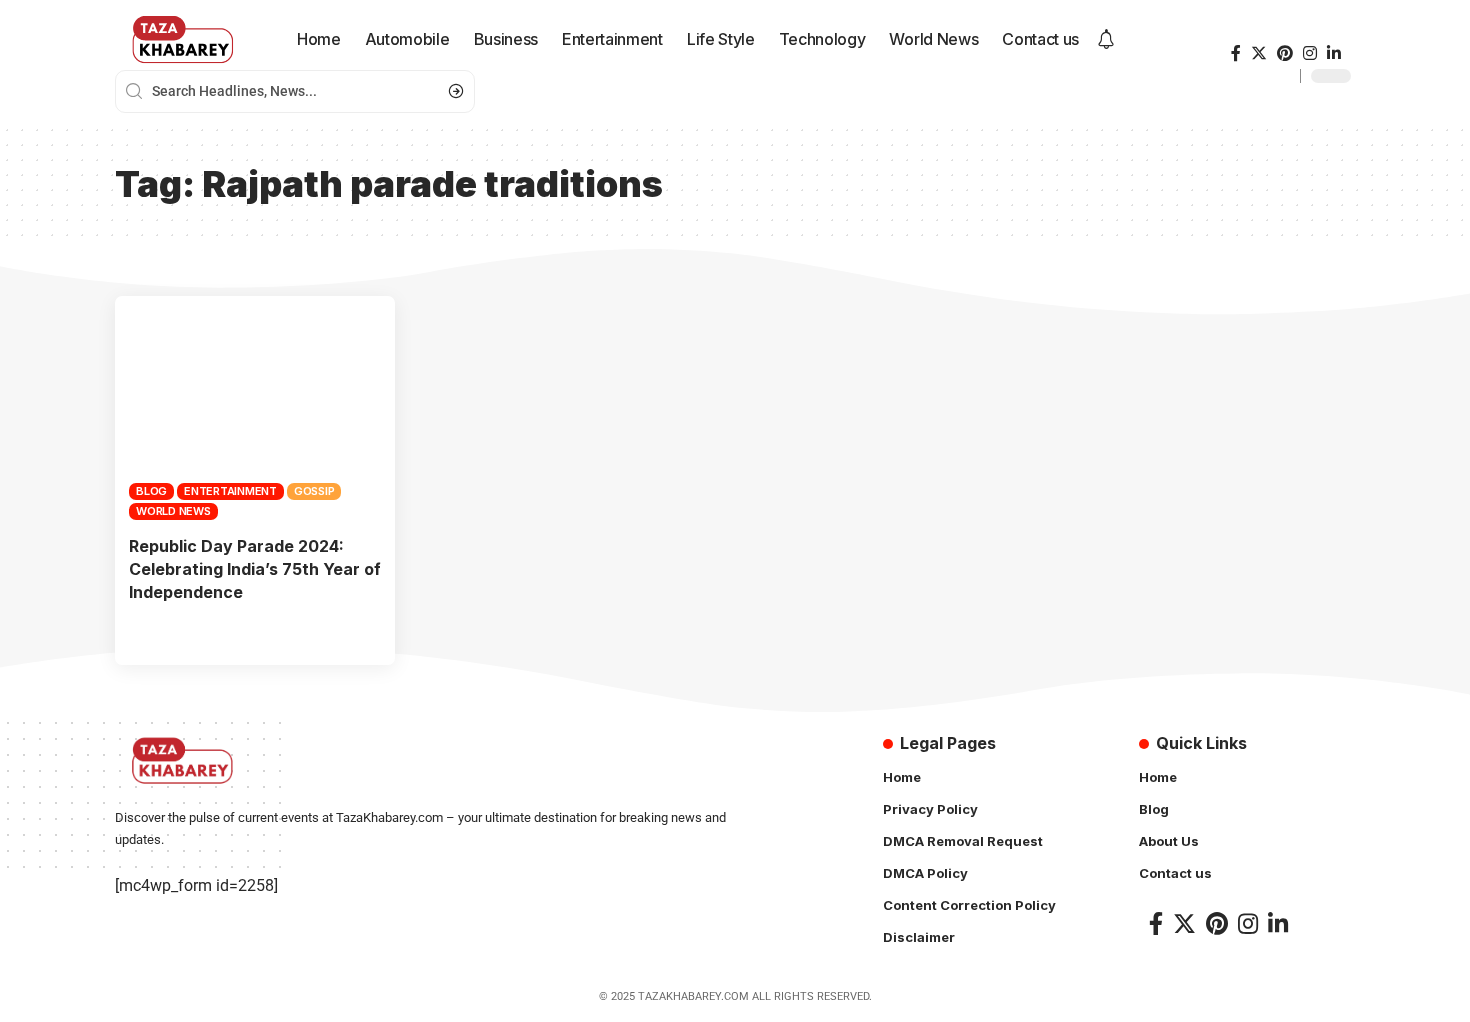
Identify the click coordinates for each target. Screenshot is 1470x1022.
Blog (151, 491)
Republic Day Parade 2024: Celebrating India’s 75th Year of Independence (255, 569)
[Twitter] (1259, 53)
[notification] (1106, 40)
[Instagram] (1310, 53)
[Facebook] (1236, 53)
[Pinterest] (1285, 53)
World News (173, 511)
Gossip (314, 491)
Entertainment (230, 491)
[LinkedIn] (1334, 53)
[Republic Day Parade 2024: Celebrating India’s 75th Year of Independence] (255, 408)
